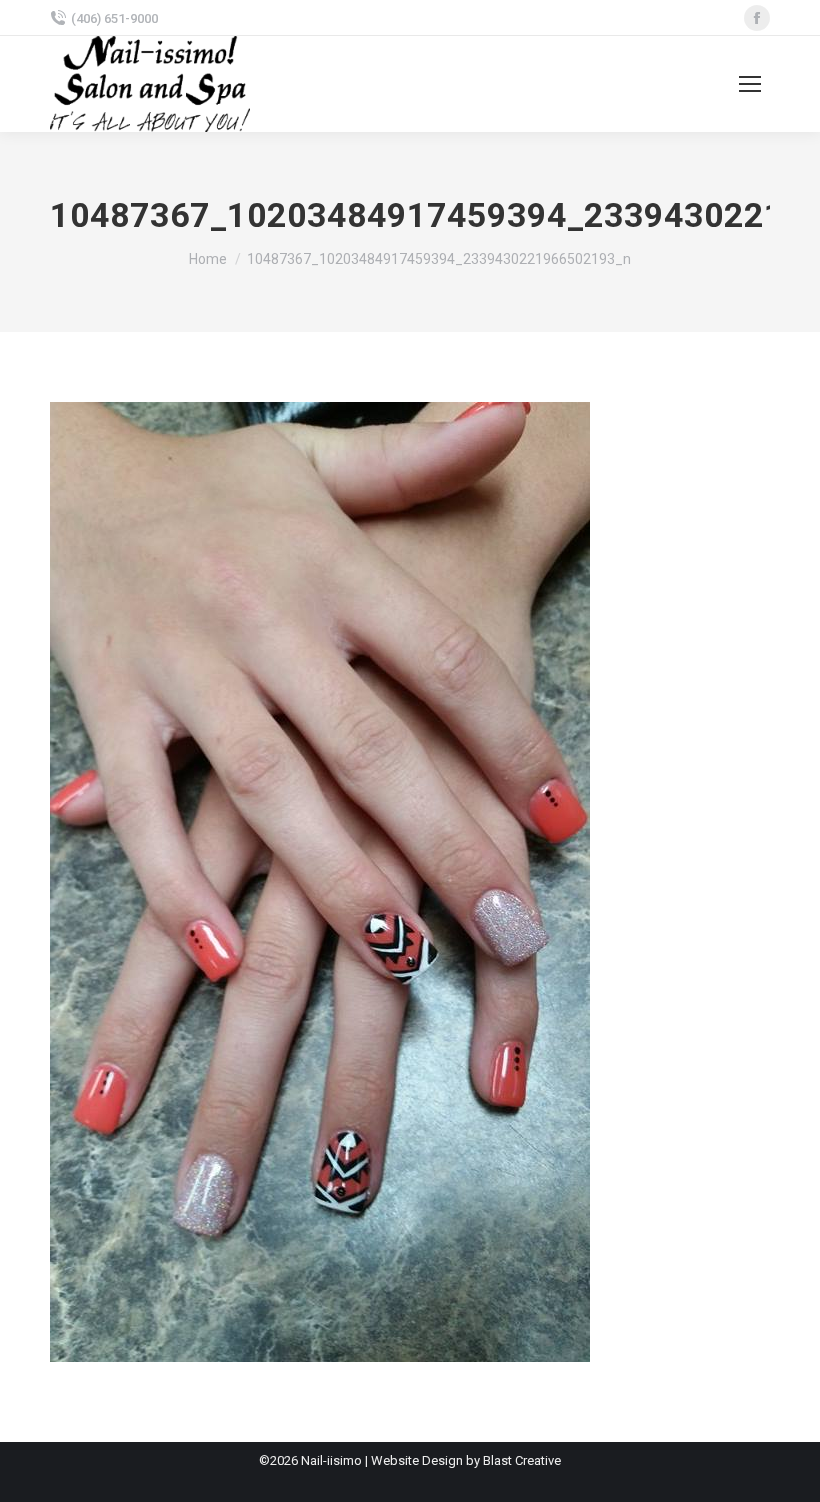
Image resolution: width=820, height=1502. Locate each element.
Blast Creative (522, 1460)
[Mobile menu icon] (750, 84)
